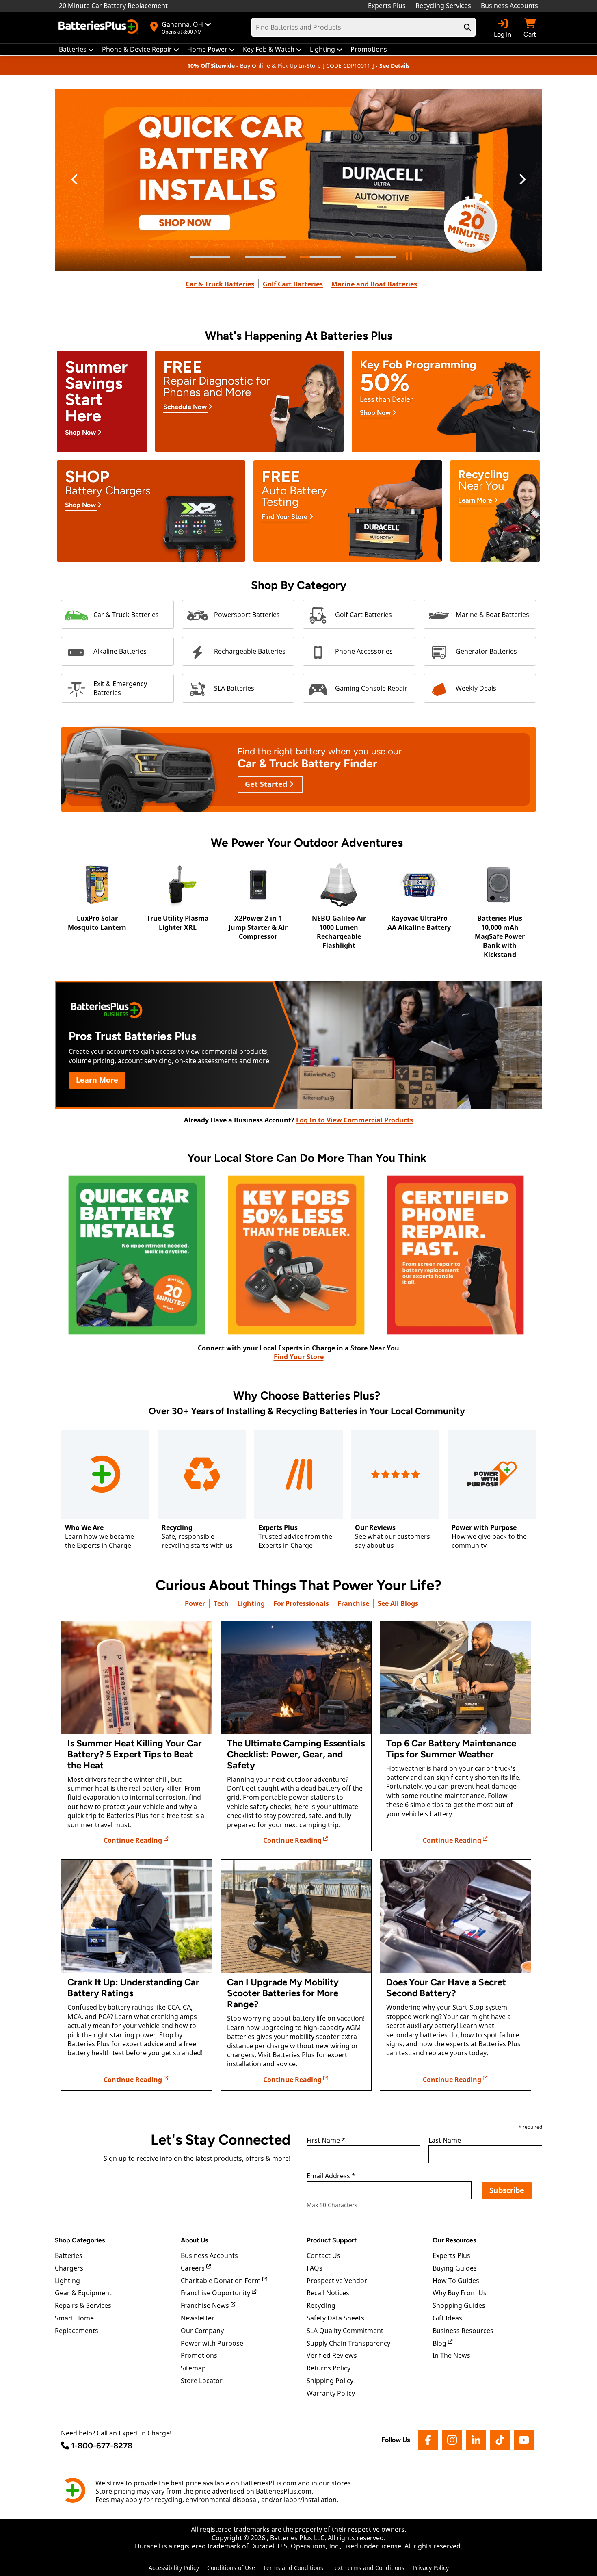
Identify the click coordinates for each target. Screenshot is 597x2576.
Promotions (199, 2355)
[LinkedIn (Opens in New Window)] (476, 2440)
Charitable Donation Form (222, 2281)
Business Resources (463, 2331)
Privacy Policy (431, 2568)
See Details (395, 66)
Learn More (97, 1080)
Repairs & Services (83, 2305)
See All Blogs (398, 1603)
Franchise (353, 1603)
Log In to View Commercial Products (355, 1120)
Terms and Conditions (293, 2568)
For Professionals (301, 1603)
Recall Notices (328, 2293)
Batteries (69, 2255)
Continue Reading (134, 1840)
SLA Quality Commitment (345, 2331)
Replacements (77, 2331)
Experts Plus (387, 6)
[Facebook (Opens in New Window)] (428, 2440)
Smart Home (74, 2318)
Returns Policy (329, 2368)
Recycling (321, 2305)
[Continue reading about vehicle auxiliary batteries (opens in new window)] (455, 1916)
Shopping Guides (459, 2305)
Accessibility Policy (174, 2568)
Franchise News (206, 2305)
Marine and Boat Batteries (374, 284)
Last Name (445, 2141)
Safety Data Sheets (335, 2318)
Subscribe (507, 2190)
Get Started (267, 784)
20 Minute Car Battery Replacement (113, 6)
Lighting (251, 1603)
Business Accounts (509, 6)
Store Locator (202, 2381)
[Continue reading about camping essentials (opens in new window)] (296, 1677)
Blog (440, 2343)
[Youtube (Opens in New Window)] (524, 2440)
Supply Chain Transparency (348, 2343)
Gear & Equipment (83, 2293)
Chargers (69, 2268)
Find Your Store (299, 1357)
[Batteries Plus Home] (99, 28)
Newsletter (198, 2318)
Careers (194, 2268)
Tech (221, 1603)
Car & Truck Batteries (220, 284)
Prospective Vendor (337, 2281)
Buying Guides (455, 2268)
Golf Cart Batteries (293, 284)
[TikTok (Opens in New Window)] (500, 2440)
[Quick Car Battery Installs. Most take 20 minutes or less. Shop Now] (298, 180)
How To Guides (456, 2281)
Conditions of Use (231, 2568)
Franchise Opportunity (216, 2293)
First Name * (326, 2141)
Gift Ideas (447, 2318)
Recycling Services (443, 6)
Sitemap (193, 2368)
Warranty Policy (331, 2393)
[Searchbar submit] (467, 27)
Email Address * (331, 2176)
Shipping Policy (330, 2381)
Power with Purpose (212, 2343)
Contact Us (323, 2255)
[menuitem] (76, 49)
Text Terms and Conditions (368, 2568)
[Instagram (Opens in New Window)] (452, 2440)
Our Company (202, 2331)
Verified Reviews (332, 2355)
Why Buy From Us (460, 2293)
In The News (451, 2355)
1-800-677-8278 (102, 2446)
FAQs (315, 2268)
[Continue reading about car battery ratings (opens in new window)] (137, 1916)
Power (195, 1603)
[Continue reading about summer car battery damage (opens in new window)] (137, 1677)
